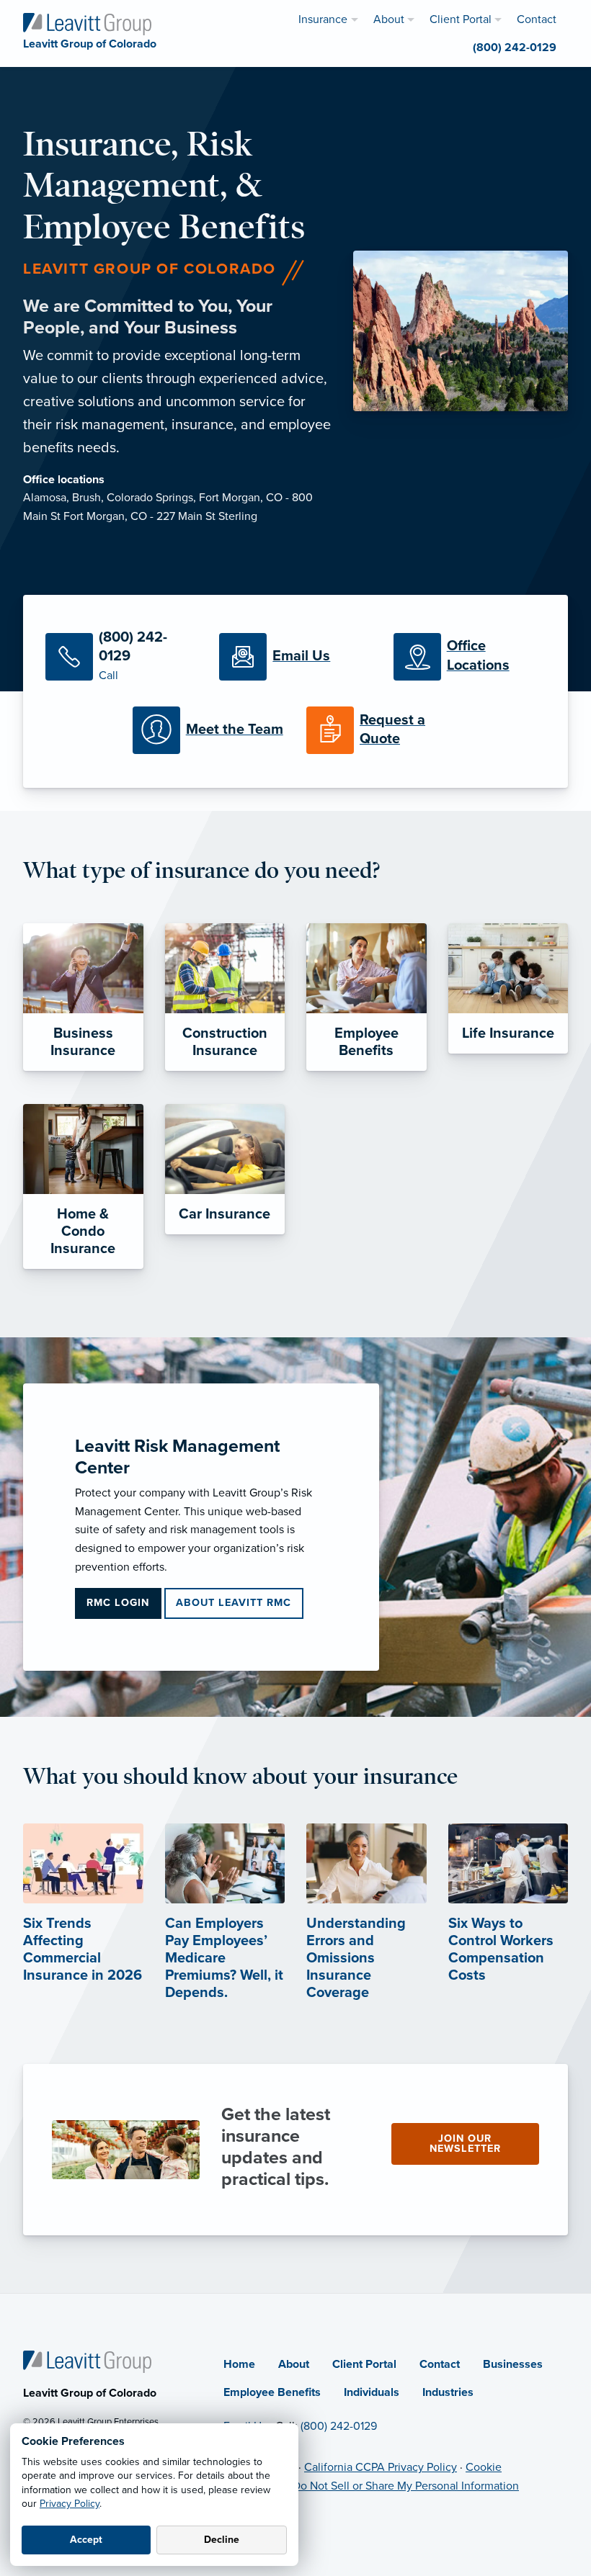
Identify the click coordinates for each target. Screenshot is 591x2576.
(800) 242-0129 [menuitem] (515, 48)
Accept (86, 2540)
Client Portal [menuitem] (461, 19)
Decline (222, 2540)
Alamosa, (48, 498)
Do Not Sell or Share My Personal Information (406, 2486)
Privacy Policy (70, 2504)
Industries (448, 2392)
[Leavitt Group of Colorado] (87, 23)
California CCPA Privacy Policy (381, 2467)
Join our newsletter (465, 2144)
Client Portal (364, 2364)
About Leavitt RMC (234, 1603)
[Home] (87, 2361)
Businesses (513, 2364)
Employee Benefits (272, 2392)
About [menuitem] (389, 19)
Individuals (372, 2392)
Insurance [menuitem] (323, 19)
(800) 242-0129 (339, 2426)
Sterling (238, 516)
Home (239, 2364)
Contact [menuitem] (537, 19)
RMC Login (118, 1603)
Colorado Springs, (153, 498)
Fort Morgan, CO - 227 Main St (141, 516)
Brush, (89, 498)
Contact (440, 2364)
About (294, 2364)
